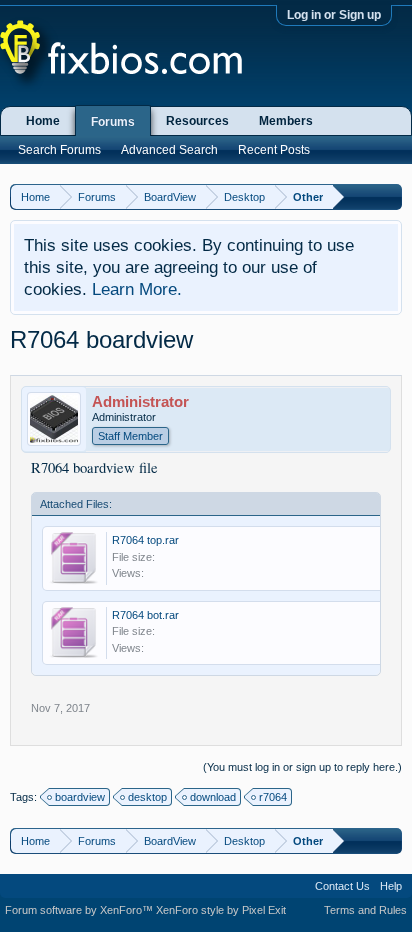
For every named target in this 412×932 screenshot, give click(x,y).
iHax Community (206, 879)
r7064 (273, 797)
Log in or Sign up (334, 15)
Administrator (140, 402)
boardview (80, 797)
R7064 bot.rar (145, 615)
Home (43, 121)
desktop (147, 797)
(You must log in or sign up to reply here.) (302, 767)
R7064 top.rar (145, 540)
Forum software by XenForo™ (80, 910)
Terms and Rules (365, 910)
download (213, 797)
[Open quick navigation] (389, 196)
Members (286, 121)
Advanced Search (169, 150)
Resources (197, 121)
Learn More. (137, 289)
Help (391, 886)
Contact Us (342, 886)
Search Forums (59, 150)
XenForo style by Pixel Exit (221, 910)
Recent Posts (274, 150)
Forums (113, 122)
